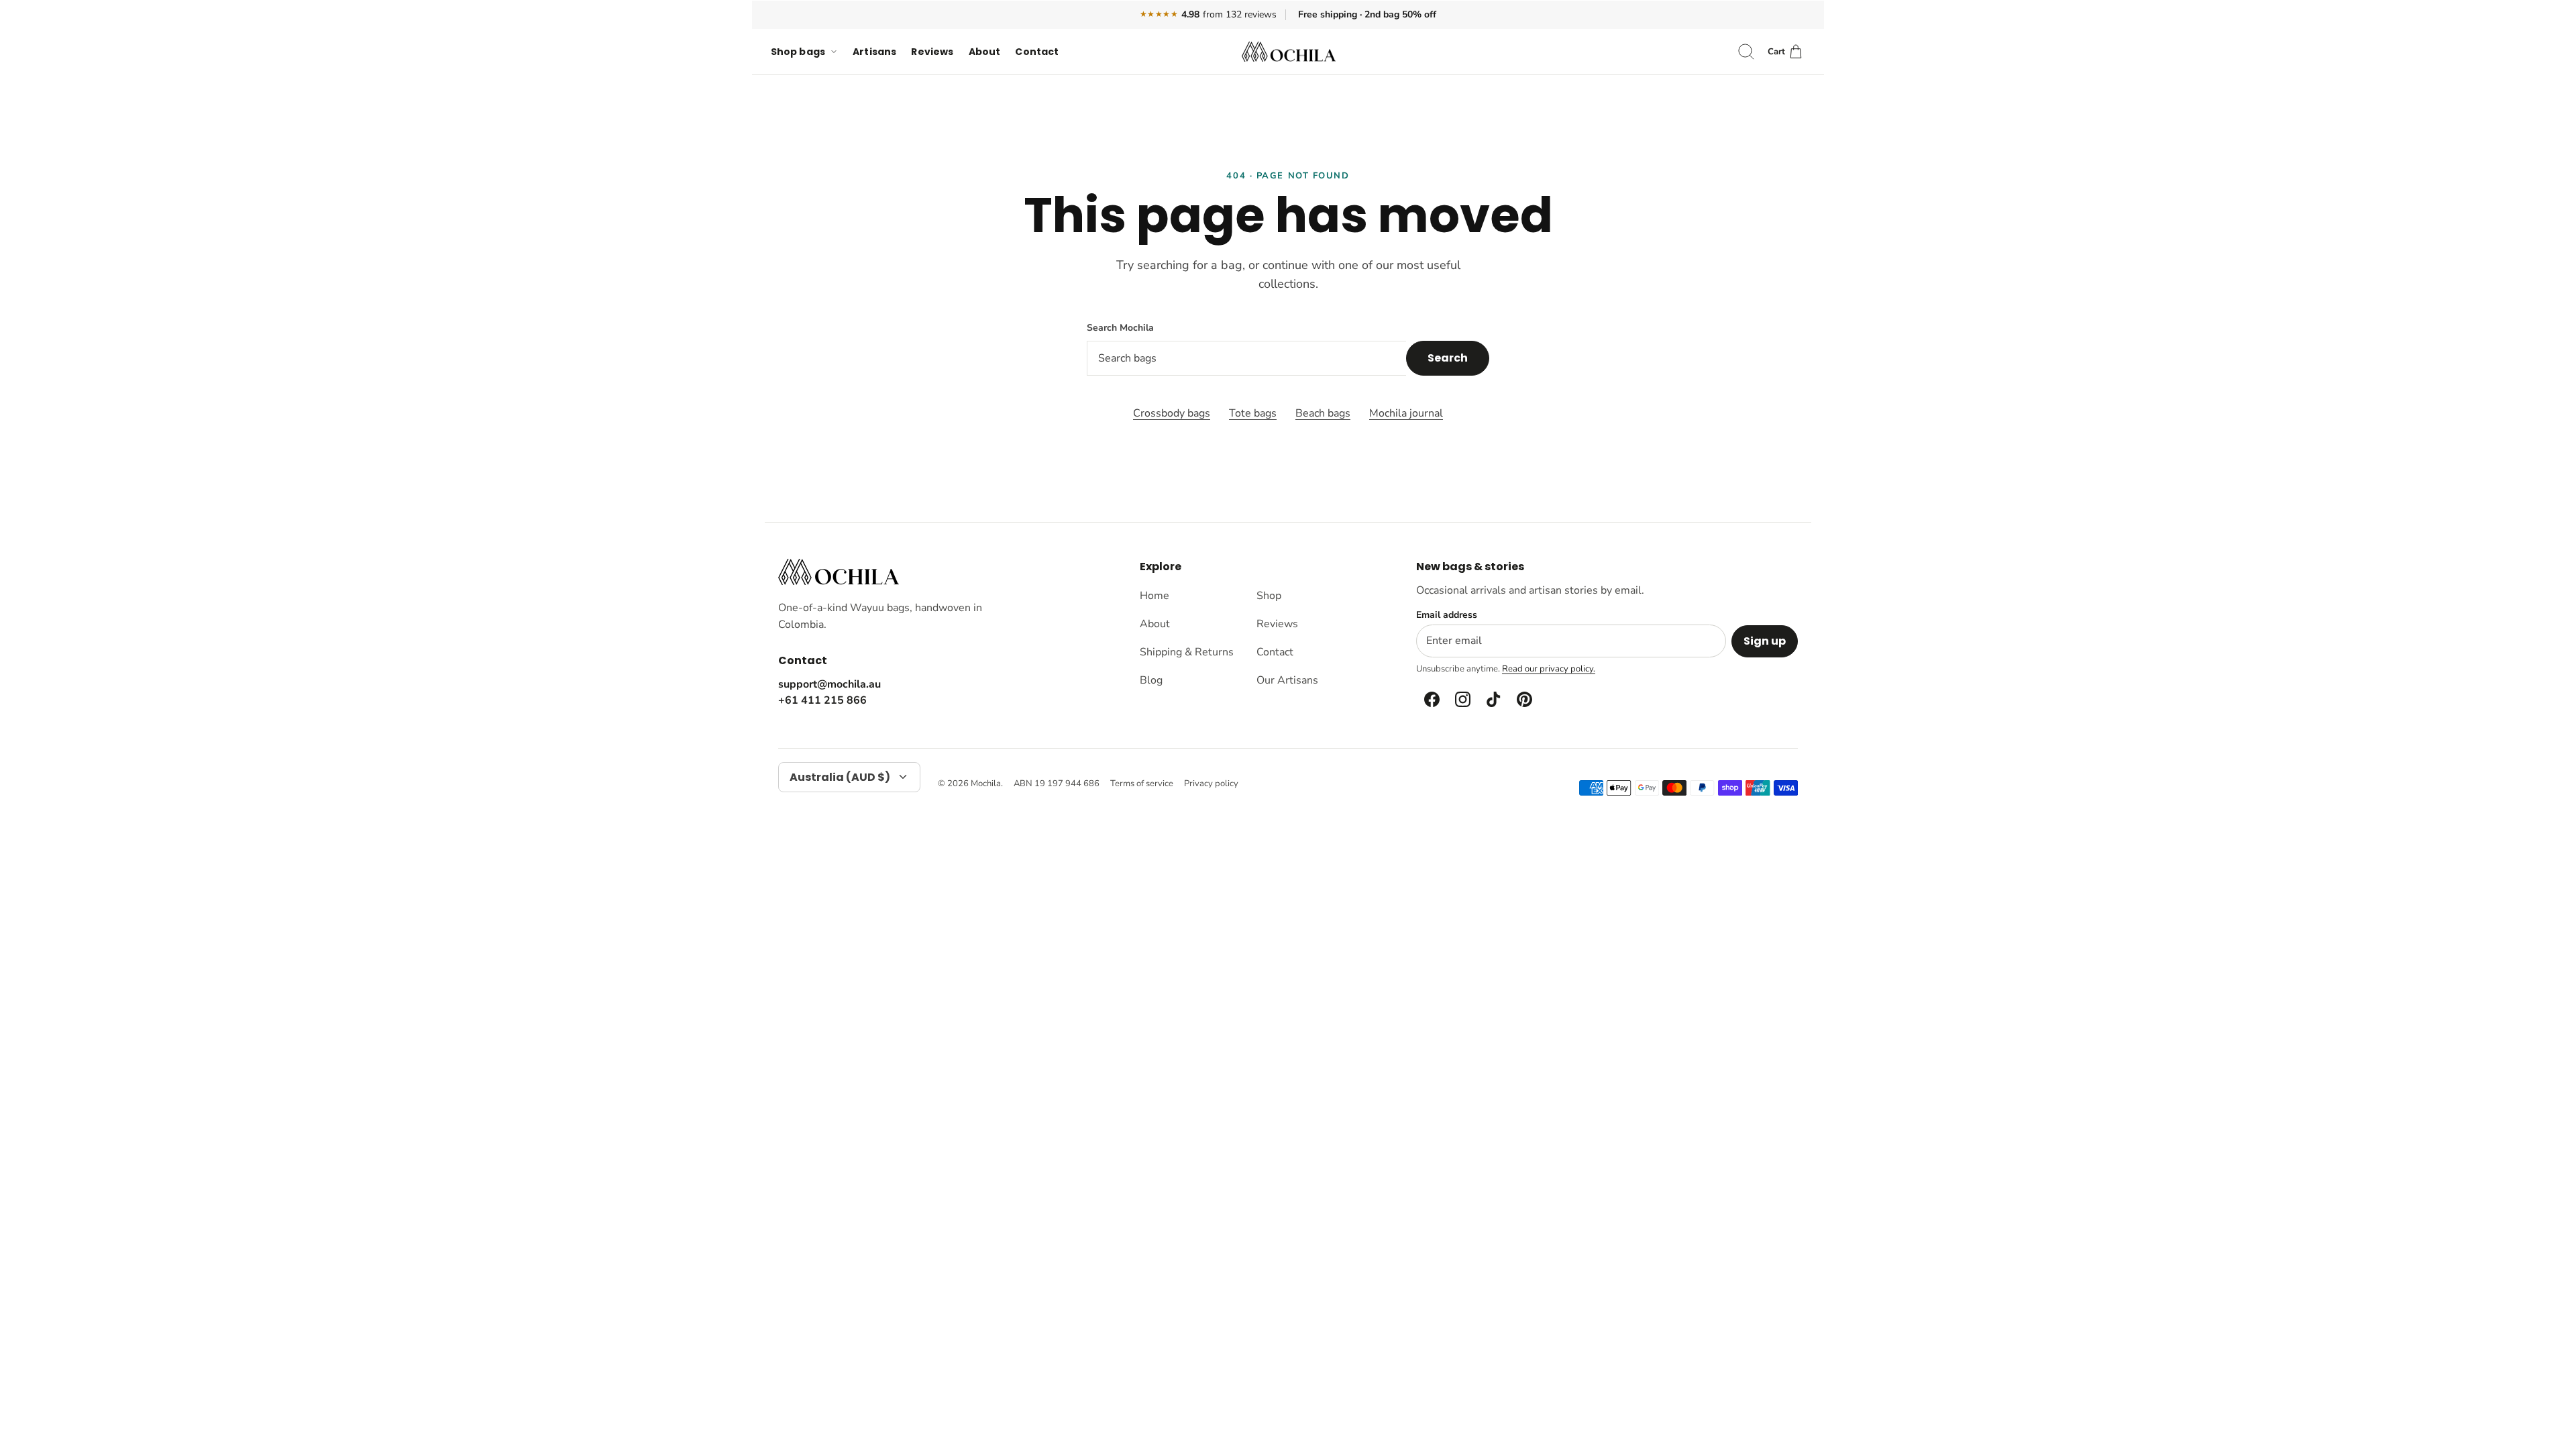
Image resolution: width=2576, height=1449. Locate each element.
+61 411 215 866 (822, 700)
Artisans (874, 52)
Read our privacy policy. (1549, 669)
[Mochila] (1289, 52)
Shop (1269, 596)
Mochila (986, 784)
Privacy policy (1211, 784)
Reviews (932, 52)
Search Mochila (1120, 328)
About (985, 52)
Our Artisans (1287, 680)
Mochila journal (1406, 413)
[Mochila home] (839, 572)
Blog (1151, 680)
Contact (1037, 52)
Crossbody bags (1172, 413)
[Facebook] (1431, 700)
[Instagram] (1462, 700)
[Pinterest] (1523, 700)
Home (1155, 596)
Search (1448, 358)
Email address (1447, 615)
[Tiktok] (1493, 700)
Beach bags (1323, 413)
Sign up (1765, 641)
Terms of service (1142, 784)
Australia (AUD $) (840, 777)
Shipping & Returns (1187, 652)
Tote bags (1253, 413)
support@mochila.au (829, 684)
